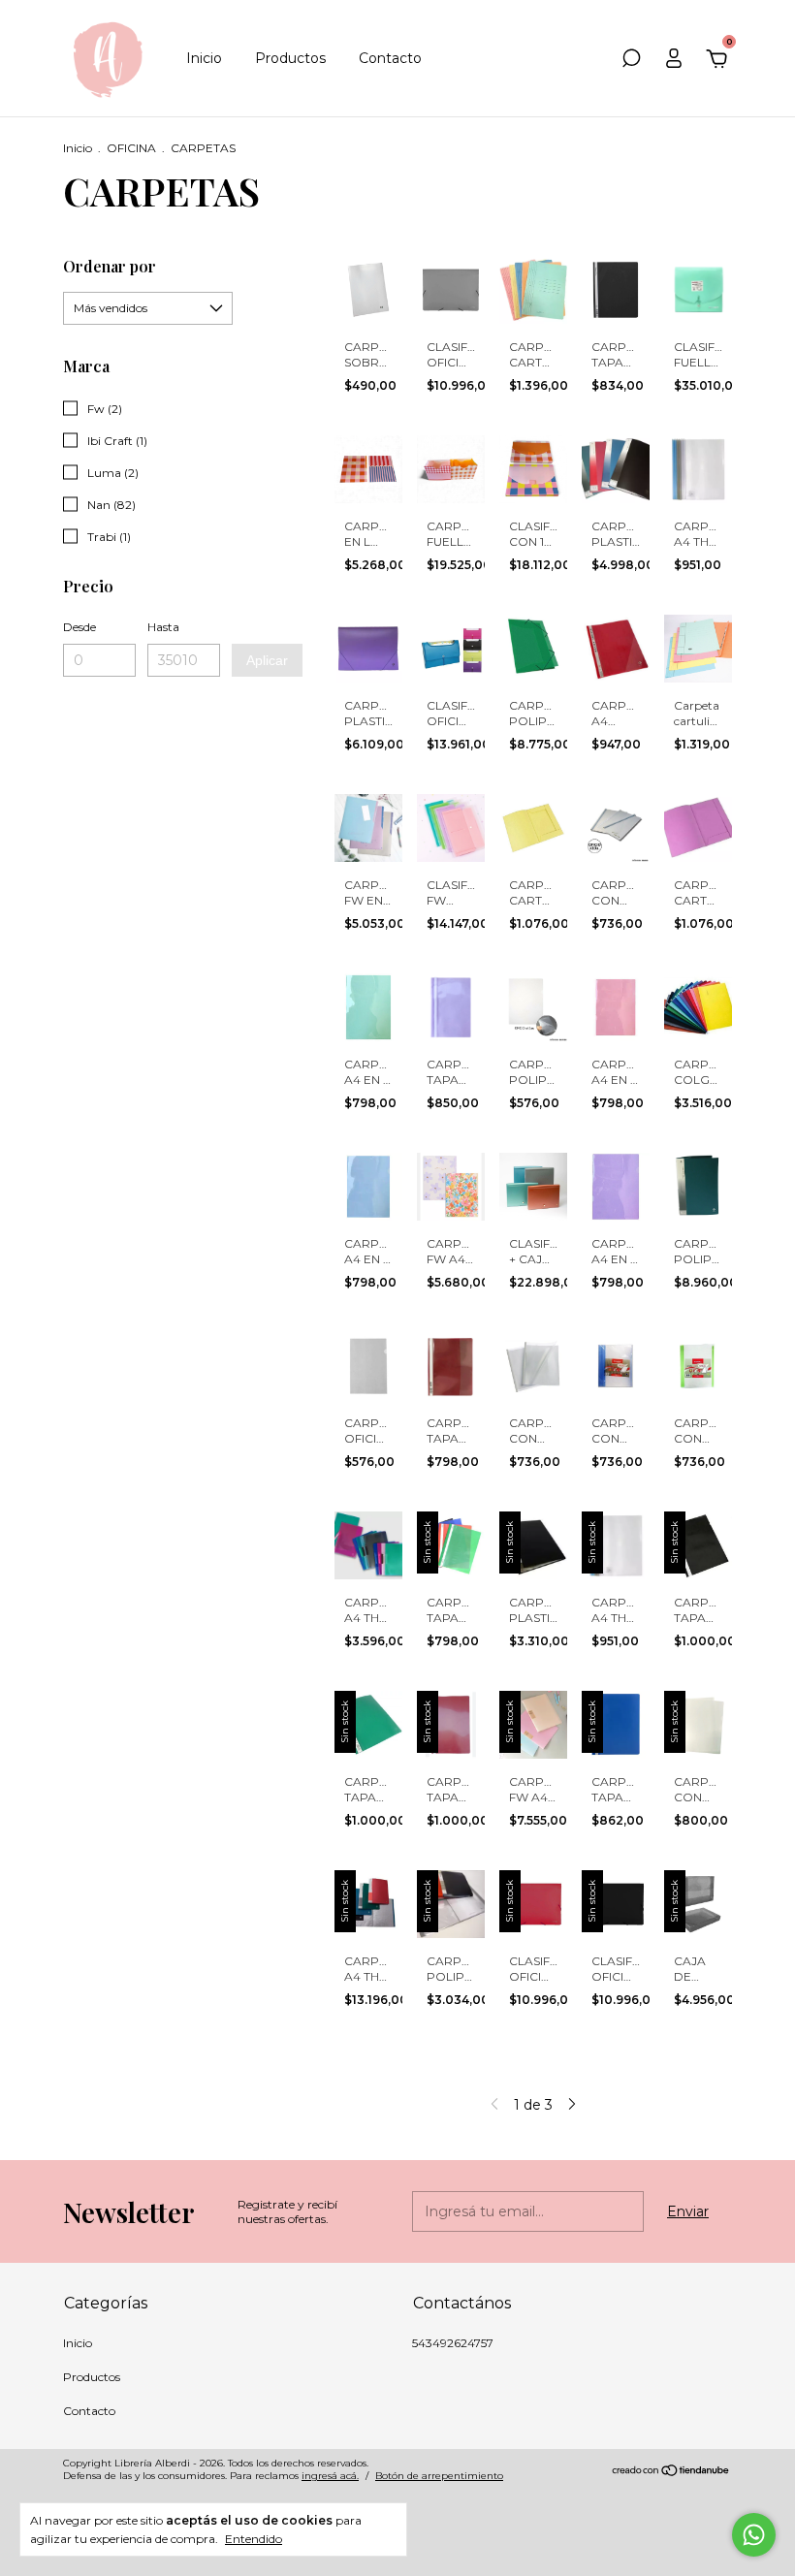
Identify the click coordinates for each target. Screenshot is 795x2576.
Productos (290, 58)
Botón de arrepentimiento (439, 2476)
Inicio (204, 58)
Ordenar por (110, 266)
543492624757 (453, 2343)
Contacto (390, 58)
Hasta (163, 627)
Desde (79, 627)
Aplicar (267, 660)
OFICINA (131, 148)
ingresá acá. (330, 2476)
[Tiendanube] (671, 2472)
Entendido (254, 2539)
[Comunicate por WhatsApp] (754, 2535)
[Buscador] (631, 61)
